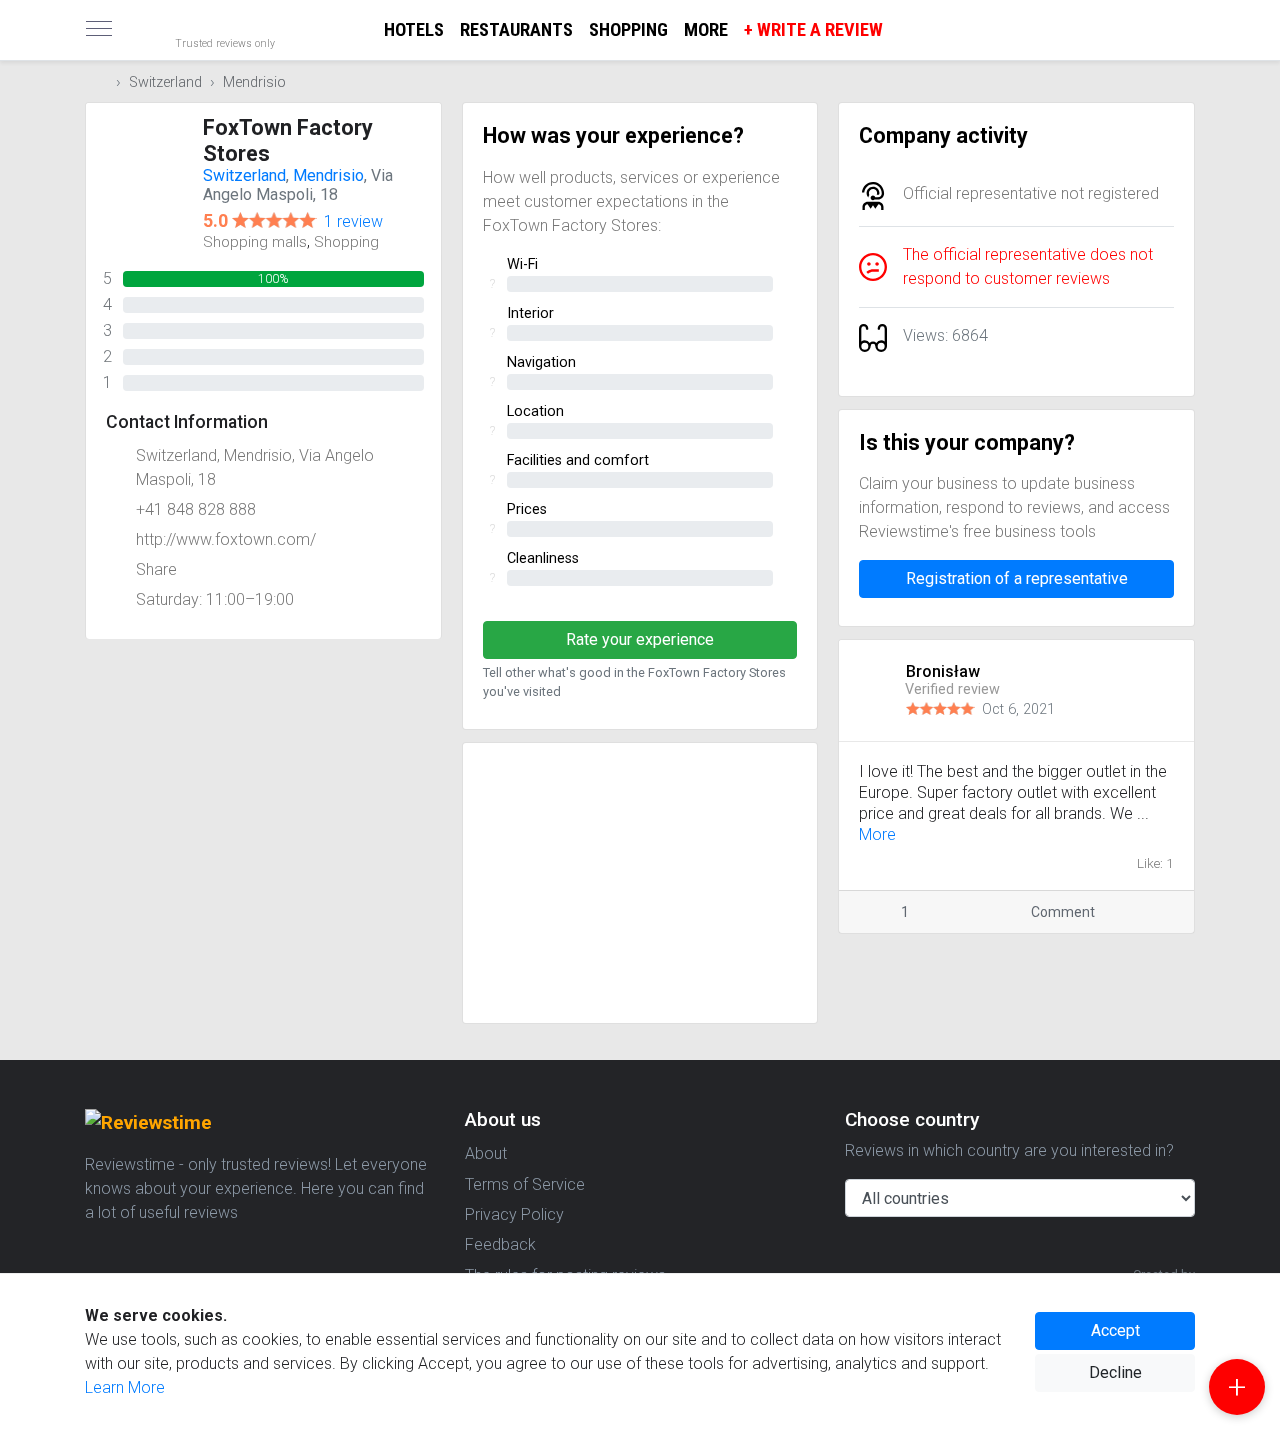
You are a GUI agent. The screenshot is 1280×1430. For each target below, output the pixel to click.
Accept (1115, 1330)
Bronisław (945, 671)
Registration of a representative (1017, 578)
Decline (1115, 1372)
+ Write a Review (813, 29)
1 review (353, 221)
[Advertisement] (640, 883)
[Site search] (1170, 30)
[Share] (1148, 912)
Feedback (500, 1244)
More (706, 29)
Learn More (125, 1387)
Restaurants (516, 29)
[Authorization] (1186, 16)
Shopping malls (255, 242)
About (486, 1153)
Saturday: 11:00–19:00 (215, 599)
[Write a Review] (1237, 1387)
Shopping (628, 29)
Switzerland (165, 82)
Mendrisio (254, 82)
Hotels (414, 29)
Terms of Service (525, 1184)
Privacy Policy (514, 1214)
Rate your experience (640, 639)
